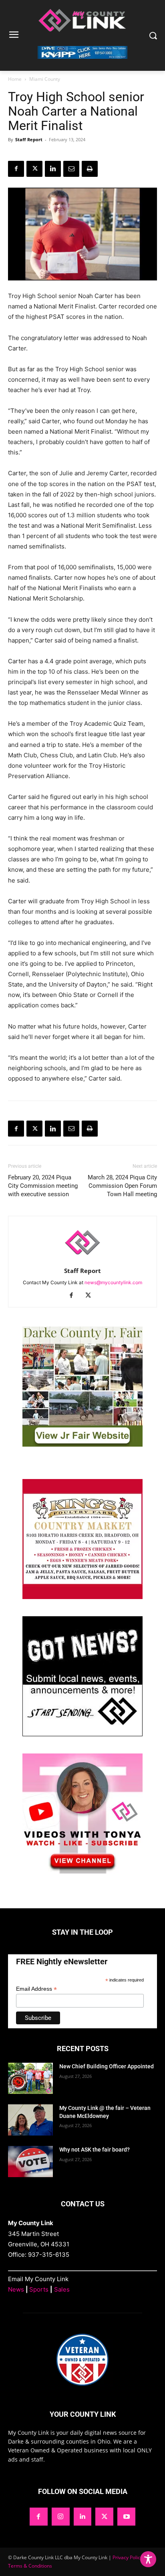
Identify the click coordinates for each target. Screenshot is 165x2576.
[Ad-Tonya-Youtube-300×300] (82, 1871)
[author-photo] (82, 1260)
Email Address (36, 1989)
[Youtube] (126, 2517)
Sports (39, 2289)
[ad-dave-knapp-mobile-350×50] (82, 65)
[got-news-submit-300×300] (82, 1734)
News (16, 2289)
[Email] (71, 169)
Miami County (45, 79)
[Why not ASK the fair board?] (30, 2162)
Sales (62, 2289)
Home (15, 79)
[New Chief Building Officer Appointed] (30, 2078)
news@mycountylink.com (113, 1282)
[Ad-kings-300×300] (82, 1597)
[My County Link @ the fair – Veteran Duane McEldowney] (30, 2120)
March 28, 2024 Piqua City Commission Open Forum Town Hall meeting (122, 1186)
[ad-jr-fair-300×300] (82, 1444)
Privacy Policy (128, 2557)
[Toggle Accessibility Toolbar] (148, 2559)
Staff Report (29, 139)
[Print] (90, 169)
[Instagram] (61, 2517)
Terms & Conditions (30, 2566)
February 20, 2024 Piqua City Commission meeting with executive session (43, 1186)
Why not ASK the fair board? (95, 2150)
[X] (34, 169)
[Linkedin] (53, 169)
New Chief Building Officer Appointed (107, 2066)
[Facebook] (16, 169)
